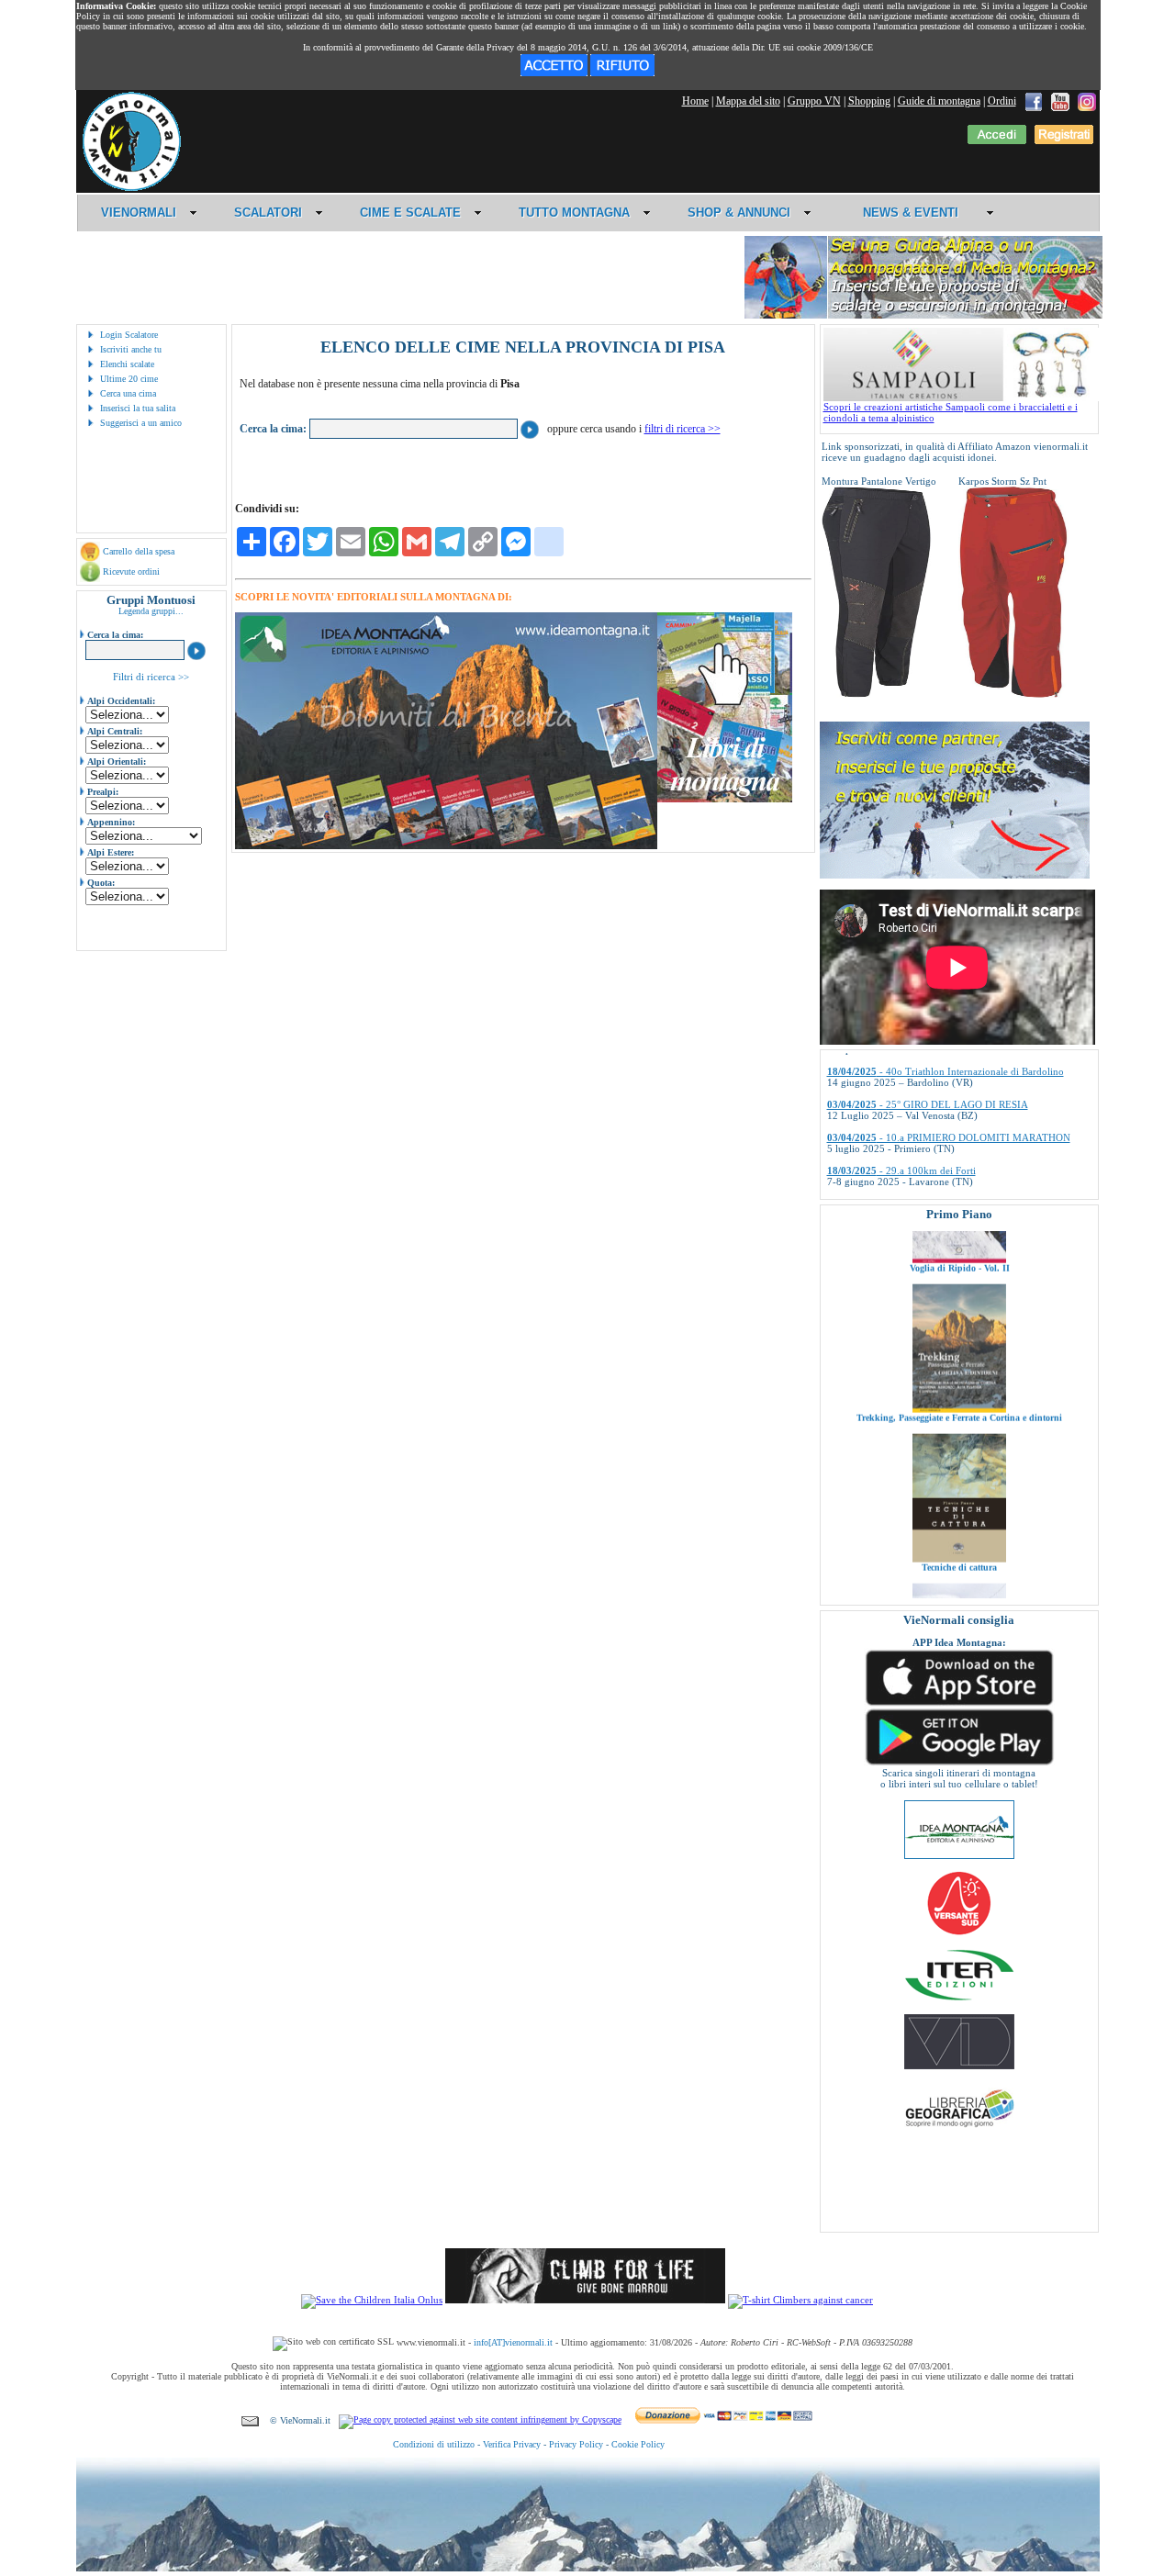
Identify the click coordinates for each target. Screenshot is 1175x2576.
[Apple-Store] (959, 1704)
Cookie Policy (638, 2444)
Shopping (869, 101)
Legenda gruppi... (151, 611)
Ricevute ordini (131, 571)
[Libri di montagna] (725, 799)
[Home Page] (131, 188)
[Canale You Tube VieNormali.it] (1060, 101)
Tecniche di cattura (959, 1504)
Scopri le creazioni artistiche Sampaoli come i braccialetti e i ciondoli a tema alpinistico (951, 412)
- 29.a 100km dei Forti (901, 1126)
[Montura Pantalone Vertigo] (877, 694)
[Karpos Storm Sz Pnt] (1013, 694)
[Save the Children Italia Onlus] (372, 2300)
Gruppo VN (814, 101)
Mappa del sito (748, 101)
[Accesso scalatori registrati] (997, 140)
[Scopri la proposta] (955, 875)
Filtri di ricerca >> (151, 677)
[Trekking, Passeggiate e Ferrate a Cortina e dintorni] (959, 1346)
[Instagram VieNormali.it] (1087, 101)
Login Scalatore (129, 335)
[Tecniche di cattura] (959, 1495)
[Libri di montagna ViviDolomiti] (959, 2066)
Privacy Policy (576, 2444)
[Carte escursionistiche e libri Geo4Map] (959, 2132)
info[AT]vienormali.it (513, 2342)
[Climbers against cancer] (800, 2300)
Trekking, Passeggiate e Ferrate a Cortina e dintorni (959, 1355)
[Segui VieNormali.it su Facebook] (1034, 101)
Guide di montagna (939, 101)
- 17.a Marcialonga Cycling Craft (923, 1159)
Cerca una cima (128, 393)
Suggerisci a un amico (141, 423)
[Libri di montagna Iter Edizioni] (959, 1999)
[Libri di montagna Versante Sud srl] (959, 1933)
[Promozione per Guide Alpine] (923, 315)
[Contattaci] (250, 2420)
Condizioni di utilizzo (434, 2444)
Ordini (1002, 101)
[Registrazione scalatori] (1064, 140)
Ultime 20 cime (129, 379)
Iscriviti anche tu (131, 349)
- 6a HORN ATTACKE (901, 1192)
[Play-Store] (959, 1764)
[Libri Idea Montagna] (446, 846)
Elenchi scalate (127, 364)
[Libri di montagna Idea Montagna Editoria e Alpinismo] (959, 1855)
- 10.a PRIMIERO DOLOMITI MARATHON (949, 1092)
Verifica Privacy (512, 2444)
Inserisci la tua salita (138, 408)
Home (695, 101)
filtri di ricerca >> (683, 429)
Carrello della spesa (139, 551)
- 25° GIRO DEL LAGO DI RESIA (928, 1059)
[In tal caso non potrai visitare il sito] (622, 73)
